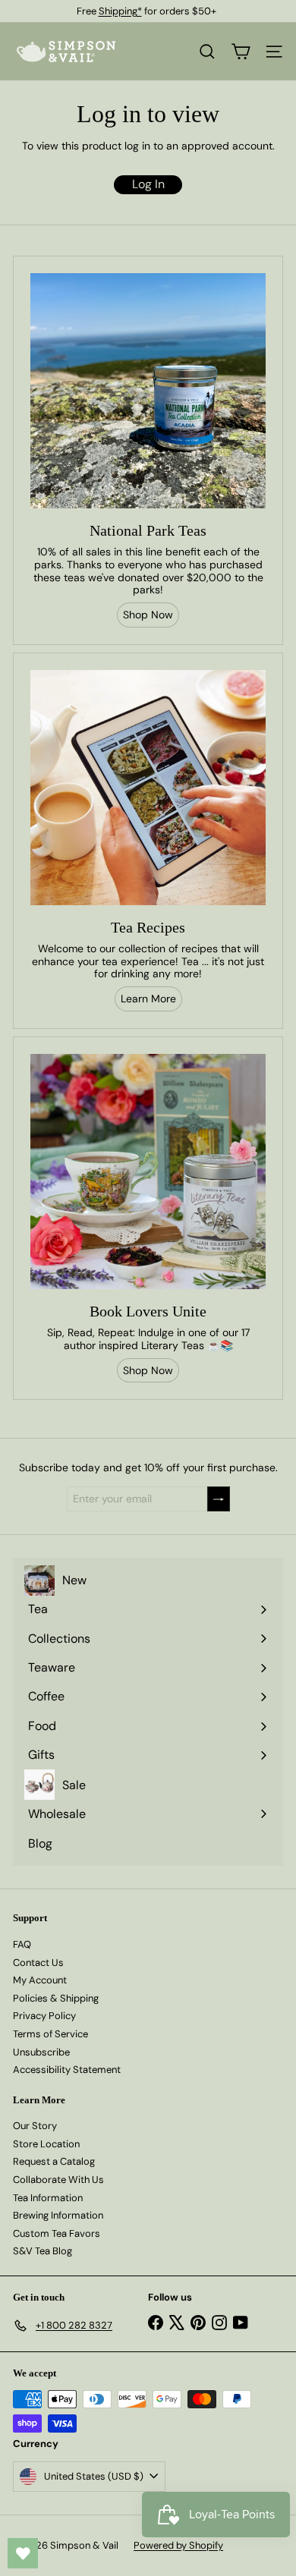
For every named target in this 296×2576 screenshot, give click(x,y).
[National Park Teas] (148, 391)
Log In (148, 184)
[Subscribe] (219, 1499)
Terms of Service (50, 2034)
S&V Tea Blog (43, 2251)
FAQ (22, 1944)
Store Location (46, 2144)
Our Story (35, 2126)
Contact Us (38, 1963)
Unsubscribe (41, 2052)
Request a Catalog (54, 2161)
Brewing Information (58, 2215)
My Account (40, 1980)
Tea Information (48, 2198)
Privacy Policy (44, 2016)
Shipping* (120, 11)
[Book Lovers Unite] (148, 1172)
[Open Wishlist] (23, 2553)
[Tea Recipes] (148, 788)
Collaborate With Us (58, 2180)
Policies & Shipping (56, 1998)
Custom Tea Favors (57, 2233)
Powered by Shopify (178, 2545)
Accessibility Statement (67, 2070)
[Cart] (241, 52)
